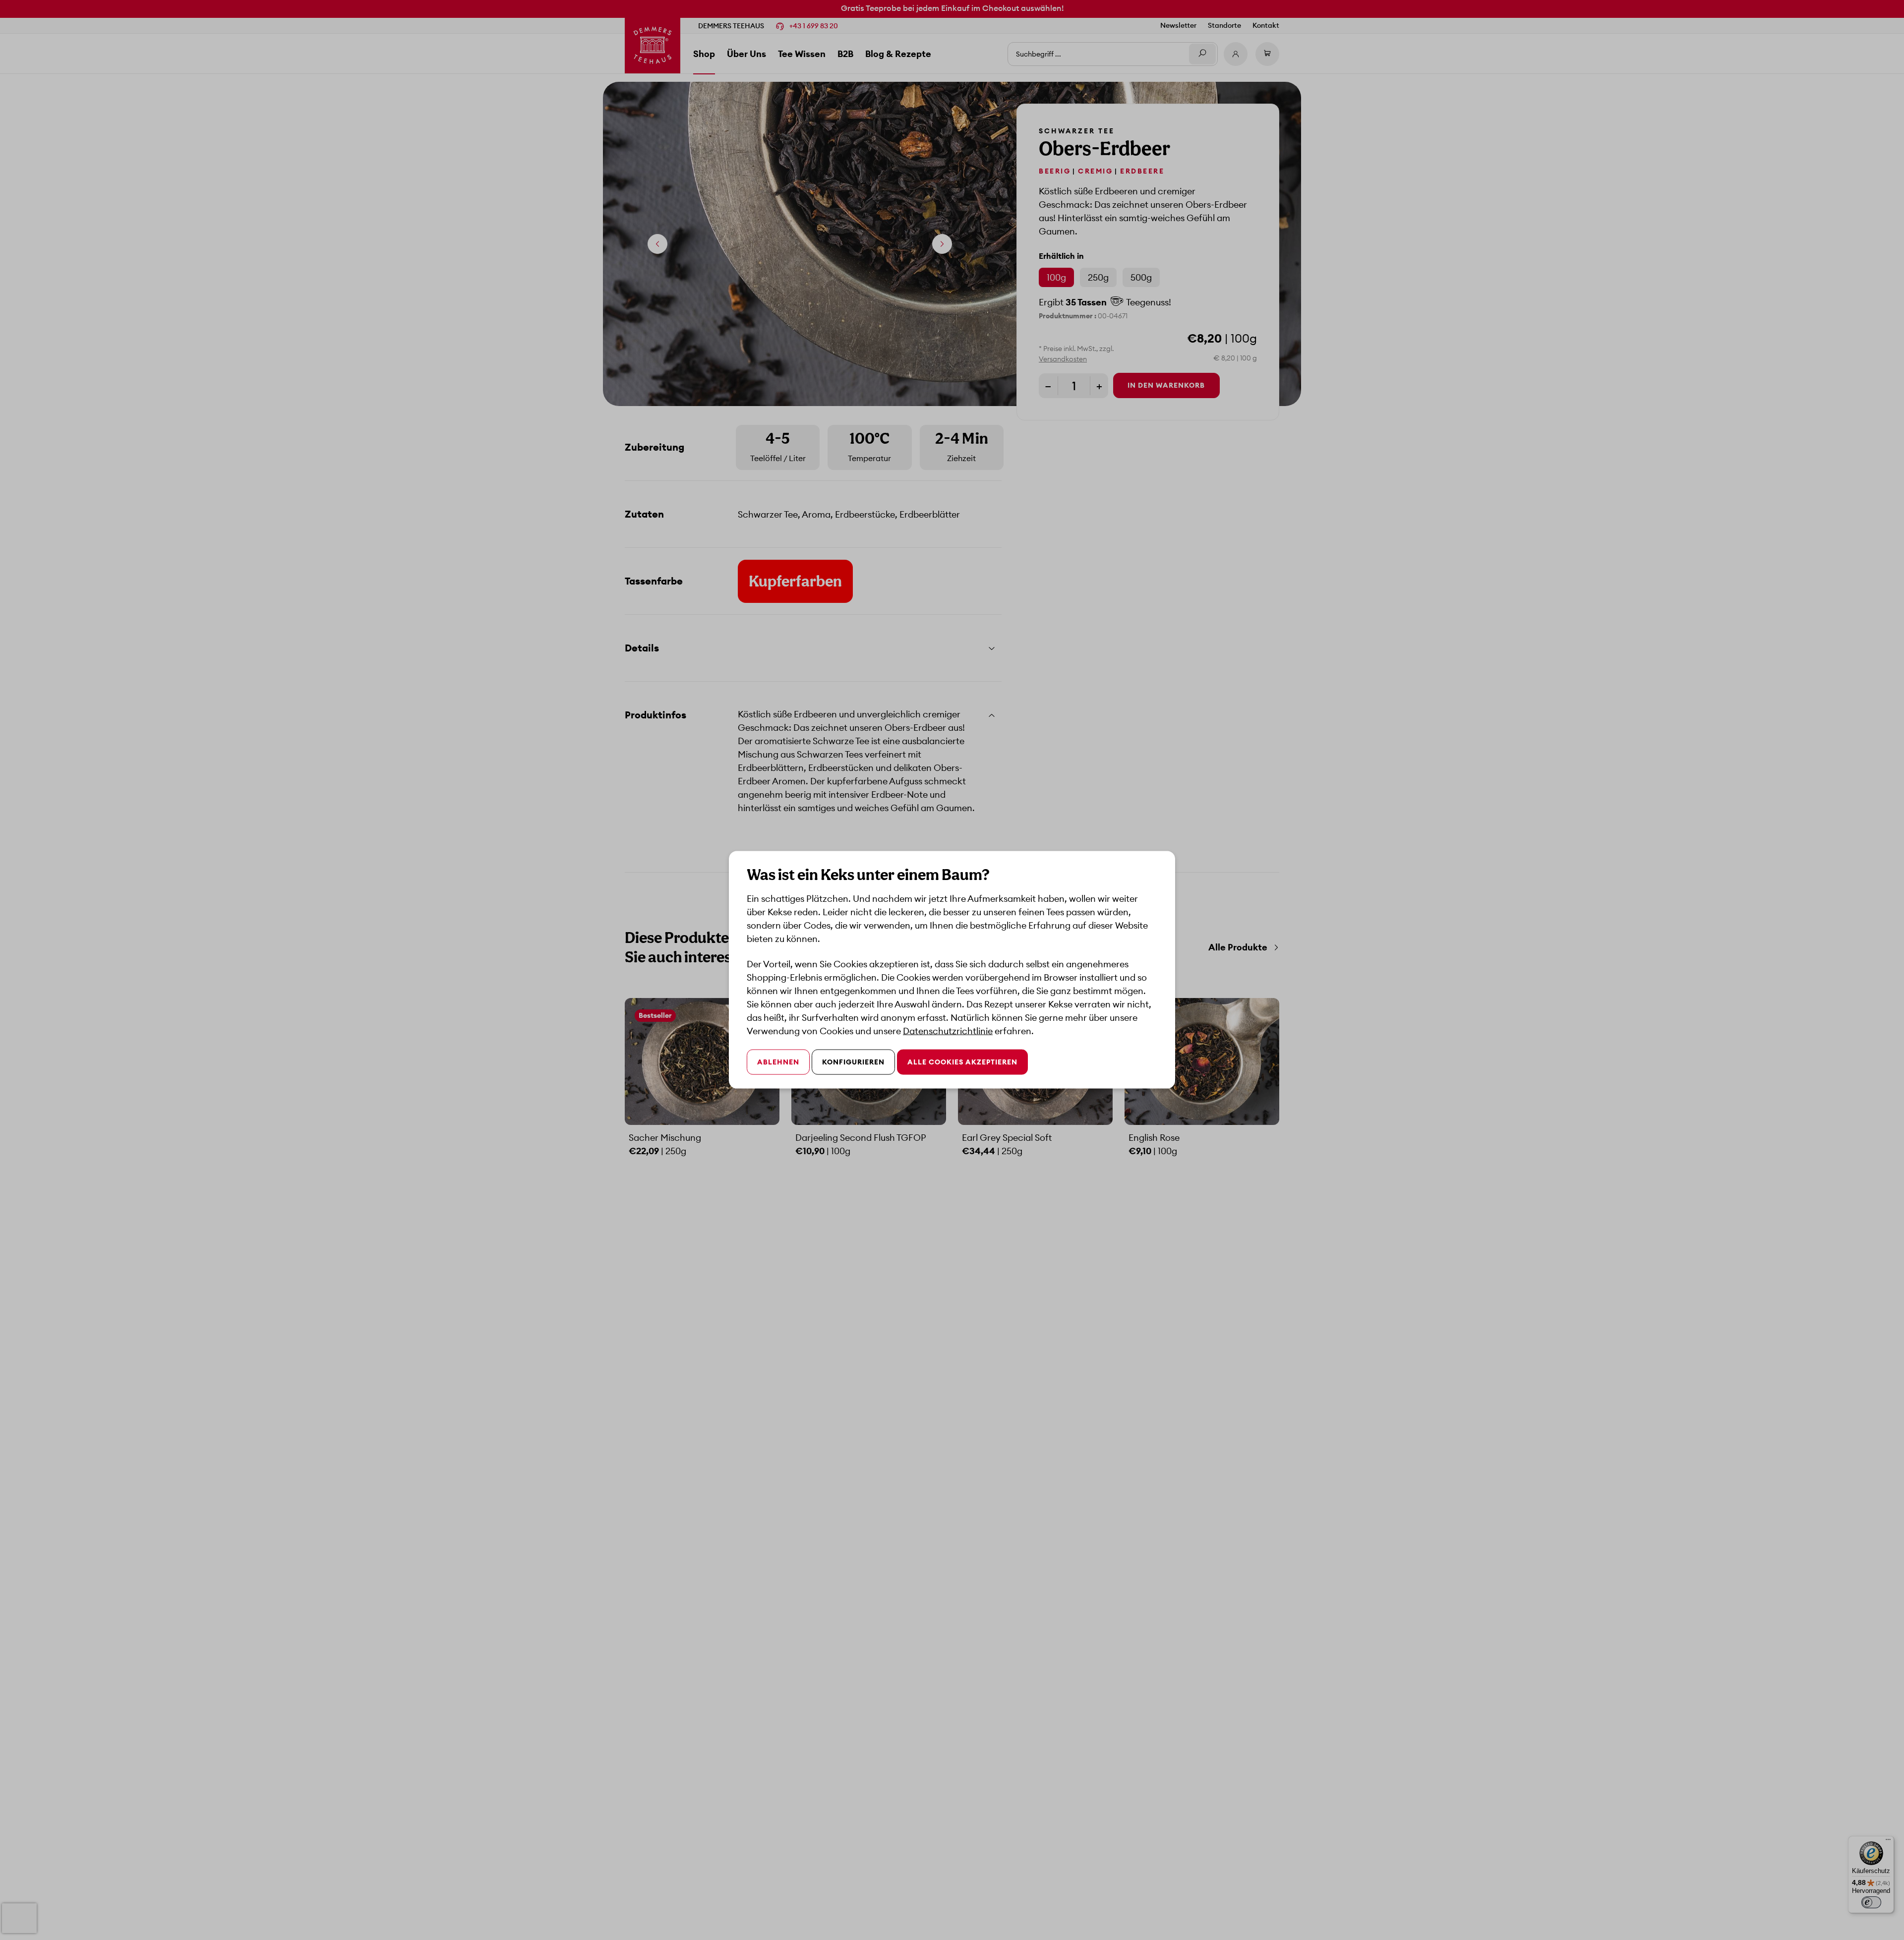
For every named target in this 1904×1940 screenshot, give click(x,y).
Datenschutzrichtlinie (948, 1031)
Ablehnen (778, 1062)
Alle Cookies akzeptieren (962, 1062)
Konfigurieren (853, 1062)
